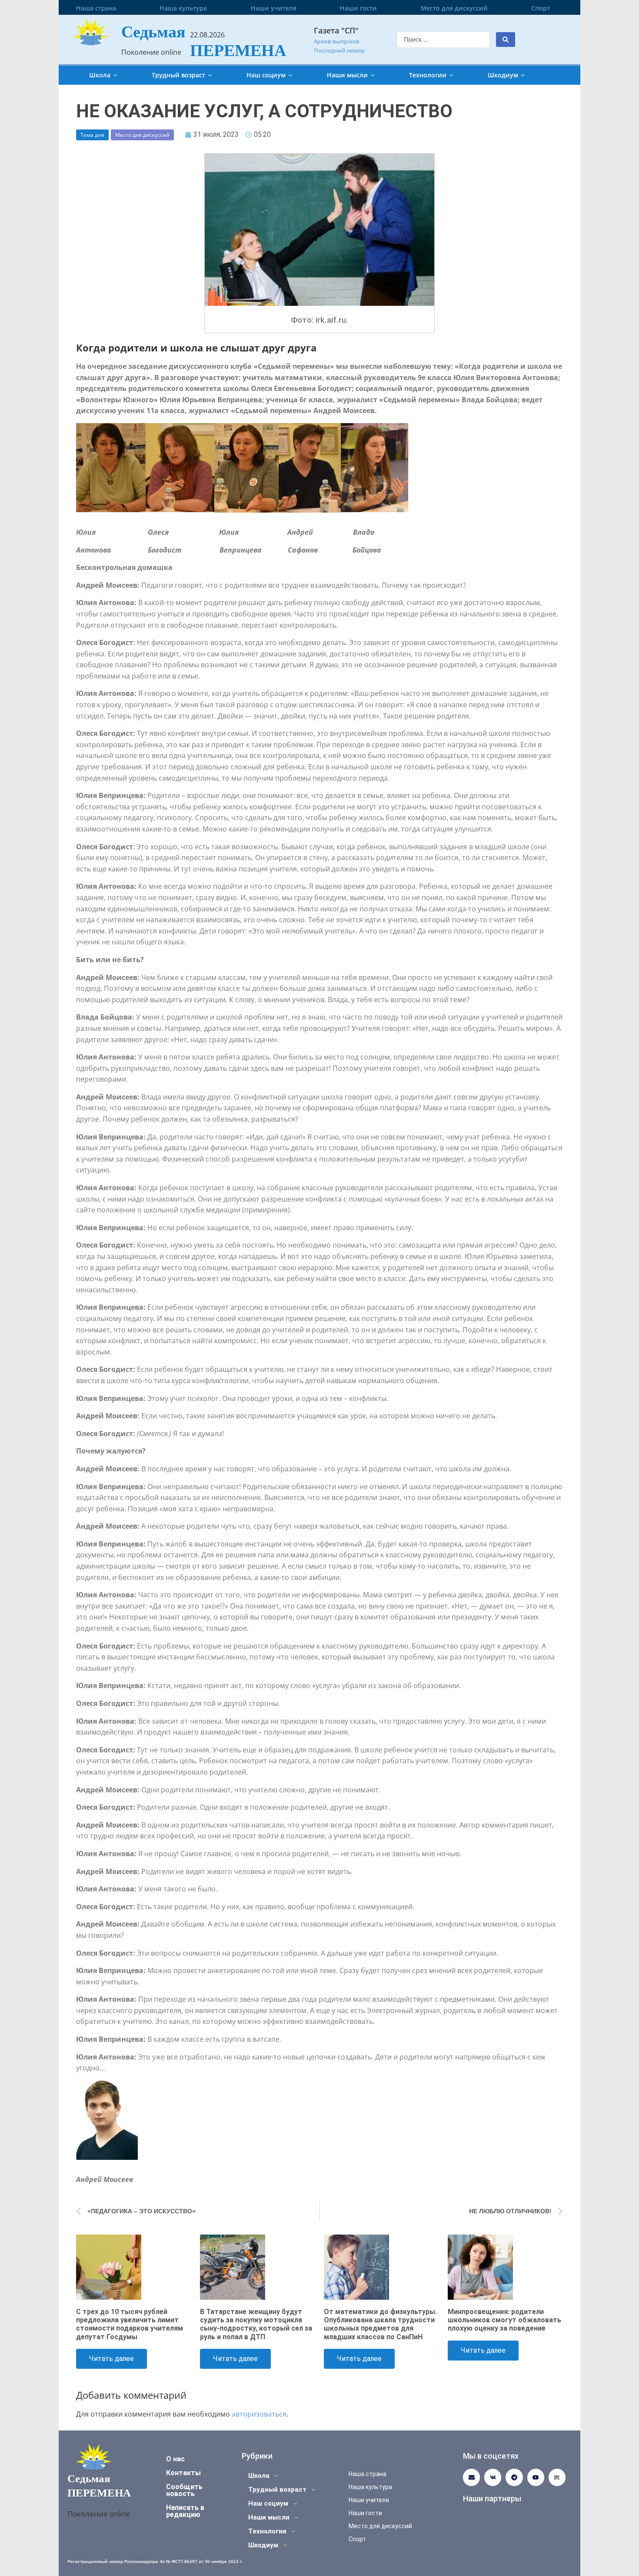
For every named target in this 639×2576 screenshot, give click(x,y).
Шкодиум (503, 75)
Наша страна (96, 8)
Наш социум (266, 75)
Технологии (428, 75)
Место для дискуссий (454, 8)
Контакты (183, 2473)
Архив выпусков (337, 41)
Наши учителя (274, 8)
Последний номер (339, 50)
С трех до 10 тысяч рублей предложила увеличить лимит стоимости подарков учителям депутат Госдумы (130, 2324)
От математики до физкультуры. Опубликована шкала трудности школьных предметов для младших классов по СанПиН (380, 2324)
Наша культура (183, 8)
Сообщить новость (184, 2490)
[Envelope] (471, 2477)
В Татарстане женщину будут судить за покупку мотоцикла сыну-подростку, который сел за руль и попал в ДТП (256, 2324)
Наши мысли (347, 75)
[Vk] (493, 2477)
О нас (175, 2459)
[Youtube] (536, 2477)
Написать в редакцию (185, 2511)
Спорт (541, 8)
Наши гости (358, 8)
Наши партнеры (492, 2498)
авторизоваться (259, 2414)
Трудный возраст (178, 75)
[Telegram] (514, 2477)
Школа (100, 75)
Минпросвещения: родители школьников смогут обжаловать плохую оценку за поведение (504, 2320)
